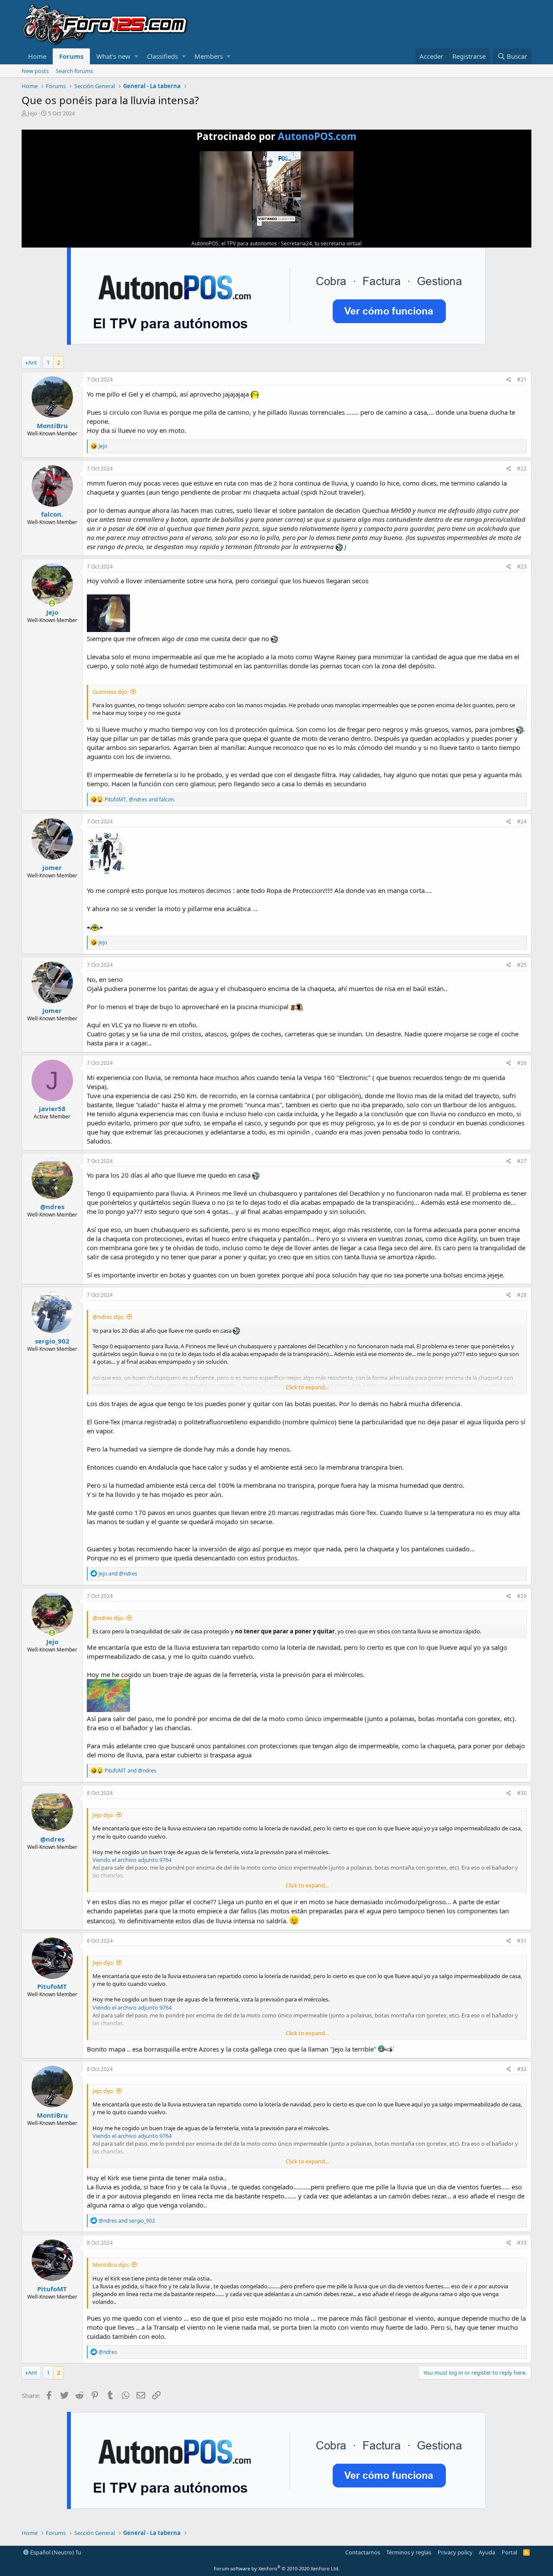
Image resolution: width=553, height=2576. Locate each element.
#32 (522, 2069)
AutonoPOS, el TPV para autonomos (234, 243)
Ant (33, 362)
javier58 (52, 1109)
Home (37, 56)
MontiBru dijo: (111, 2265)
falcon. (52, 514)
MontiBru (52, 426)
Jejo (32, 113)
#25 (522, 965)
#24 (522, 821)
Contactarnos (363, 2552)
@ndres (52, 1207)
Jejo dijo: (103, 1815)
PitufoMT (52, 1986)
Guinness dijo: (110, 692)
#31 (522, 1941)
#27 (522, 1161)
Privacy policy (455, 2552)
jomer (52, 867)
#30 (522, 1793)
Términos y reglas (409, 2552)
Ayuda (487, 2552)
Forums (71, 56)
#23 (522, 567)
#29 (522, 1596)
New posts (35, 71)
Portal (509, 2552)
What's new (113, 56)
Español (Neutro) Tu (55, 2552)
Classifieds (162, 56)
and (118, 1574)
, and (140, 799)
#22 (522, 469)
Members (209, 56)
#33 (522, 2243)
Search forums (74, 71)
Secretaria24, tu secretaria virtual (321, 243)
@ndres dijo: (108, 1317)
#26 (522, 1063)
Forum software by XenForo (277, 2568)
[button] (136, 56)
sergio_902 (52, 1341)
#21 (522, 380)
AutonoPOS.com (317, 136)
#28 (522, 1295)
